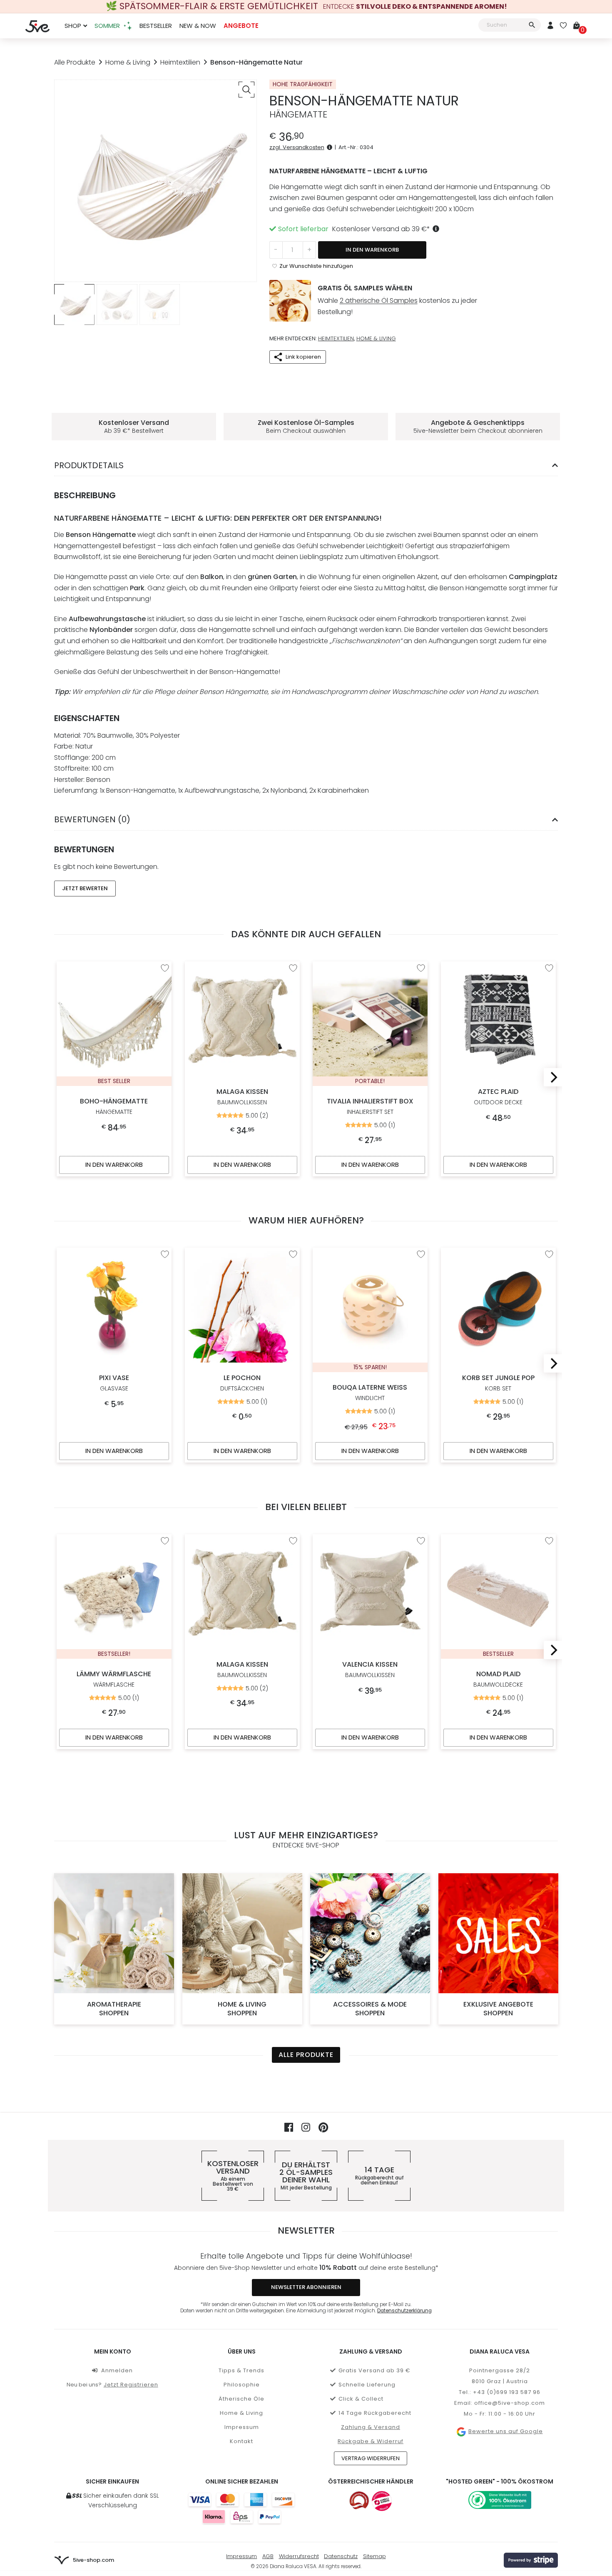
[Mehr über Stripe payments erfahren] (531, 2560)
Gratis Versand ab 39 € (374, 2370)
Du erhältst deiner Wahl (306, 2176)
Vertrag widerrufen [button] (371, 2458)
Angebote (241, 26)
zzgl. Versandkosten (297, 147)
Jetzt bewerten (85, 888)
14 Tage (379, 2176)
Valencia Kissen (370, 1669)
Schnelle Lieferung (367, 2385)
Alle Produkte (75, 62)
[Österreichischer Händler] (382, 2501)
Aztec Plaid (498, 1097)
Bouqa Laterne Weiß (370, 1393)
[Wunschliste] (563, 26)
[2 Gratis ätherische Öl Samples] (290, 301)
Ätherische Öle (241, 2399)
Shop (73, 26)
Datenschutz (341, 2556)
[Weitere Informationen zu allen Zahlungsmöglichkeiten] (241, 2508)
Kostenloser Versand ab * (381, 229)
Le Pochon (242, 1383)
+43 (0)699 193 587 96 (507, 2392)
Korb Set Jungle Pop (498, 1383)
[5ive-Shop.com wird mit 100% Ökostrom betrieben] (500, 2500)
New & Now (198, 26)
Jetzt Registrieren (131, 2385)
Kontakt (241, 2441)
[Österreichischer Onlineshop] (359, 2501)
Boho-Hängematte (114, 1106)
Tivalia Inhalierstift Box (370, 1106)
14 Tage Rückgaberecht (375, 2413)
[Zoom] (246, 90)
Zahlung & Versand (371, 2427)
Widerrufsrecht (299, 2556)
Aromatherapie (114, 2009)
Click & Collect (361, 2399)
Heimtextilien (180, 62)
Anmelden (117, 2370)
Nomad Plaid (498, 1679)
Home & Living (128, 62)
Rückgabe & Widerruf (371, 2441)
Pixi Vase (114, 1383)
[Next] (552, 1077)
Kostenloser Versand (233, 2176)
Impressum (242, 2427)
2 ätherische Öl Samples (379, 301)
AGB (268, 2556)
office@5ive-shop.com (510, 2403)
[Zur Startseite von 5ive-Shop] (37, 26)
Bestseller (156, 26)
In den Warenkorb (372, 250)
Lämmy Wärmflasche (114, 1679)
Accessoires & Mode (370, 2009)
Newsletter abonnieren (306, 2287)
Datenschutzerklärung (404, 2311)
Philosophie (242, 2385)
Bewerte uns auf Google (505, 2431)
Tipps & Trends (241, 2370)
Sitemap (374, 2556)
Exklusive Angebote (498, 2009)
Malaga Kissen (242, 1097)
